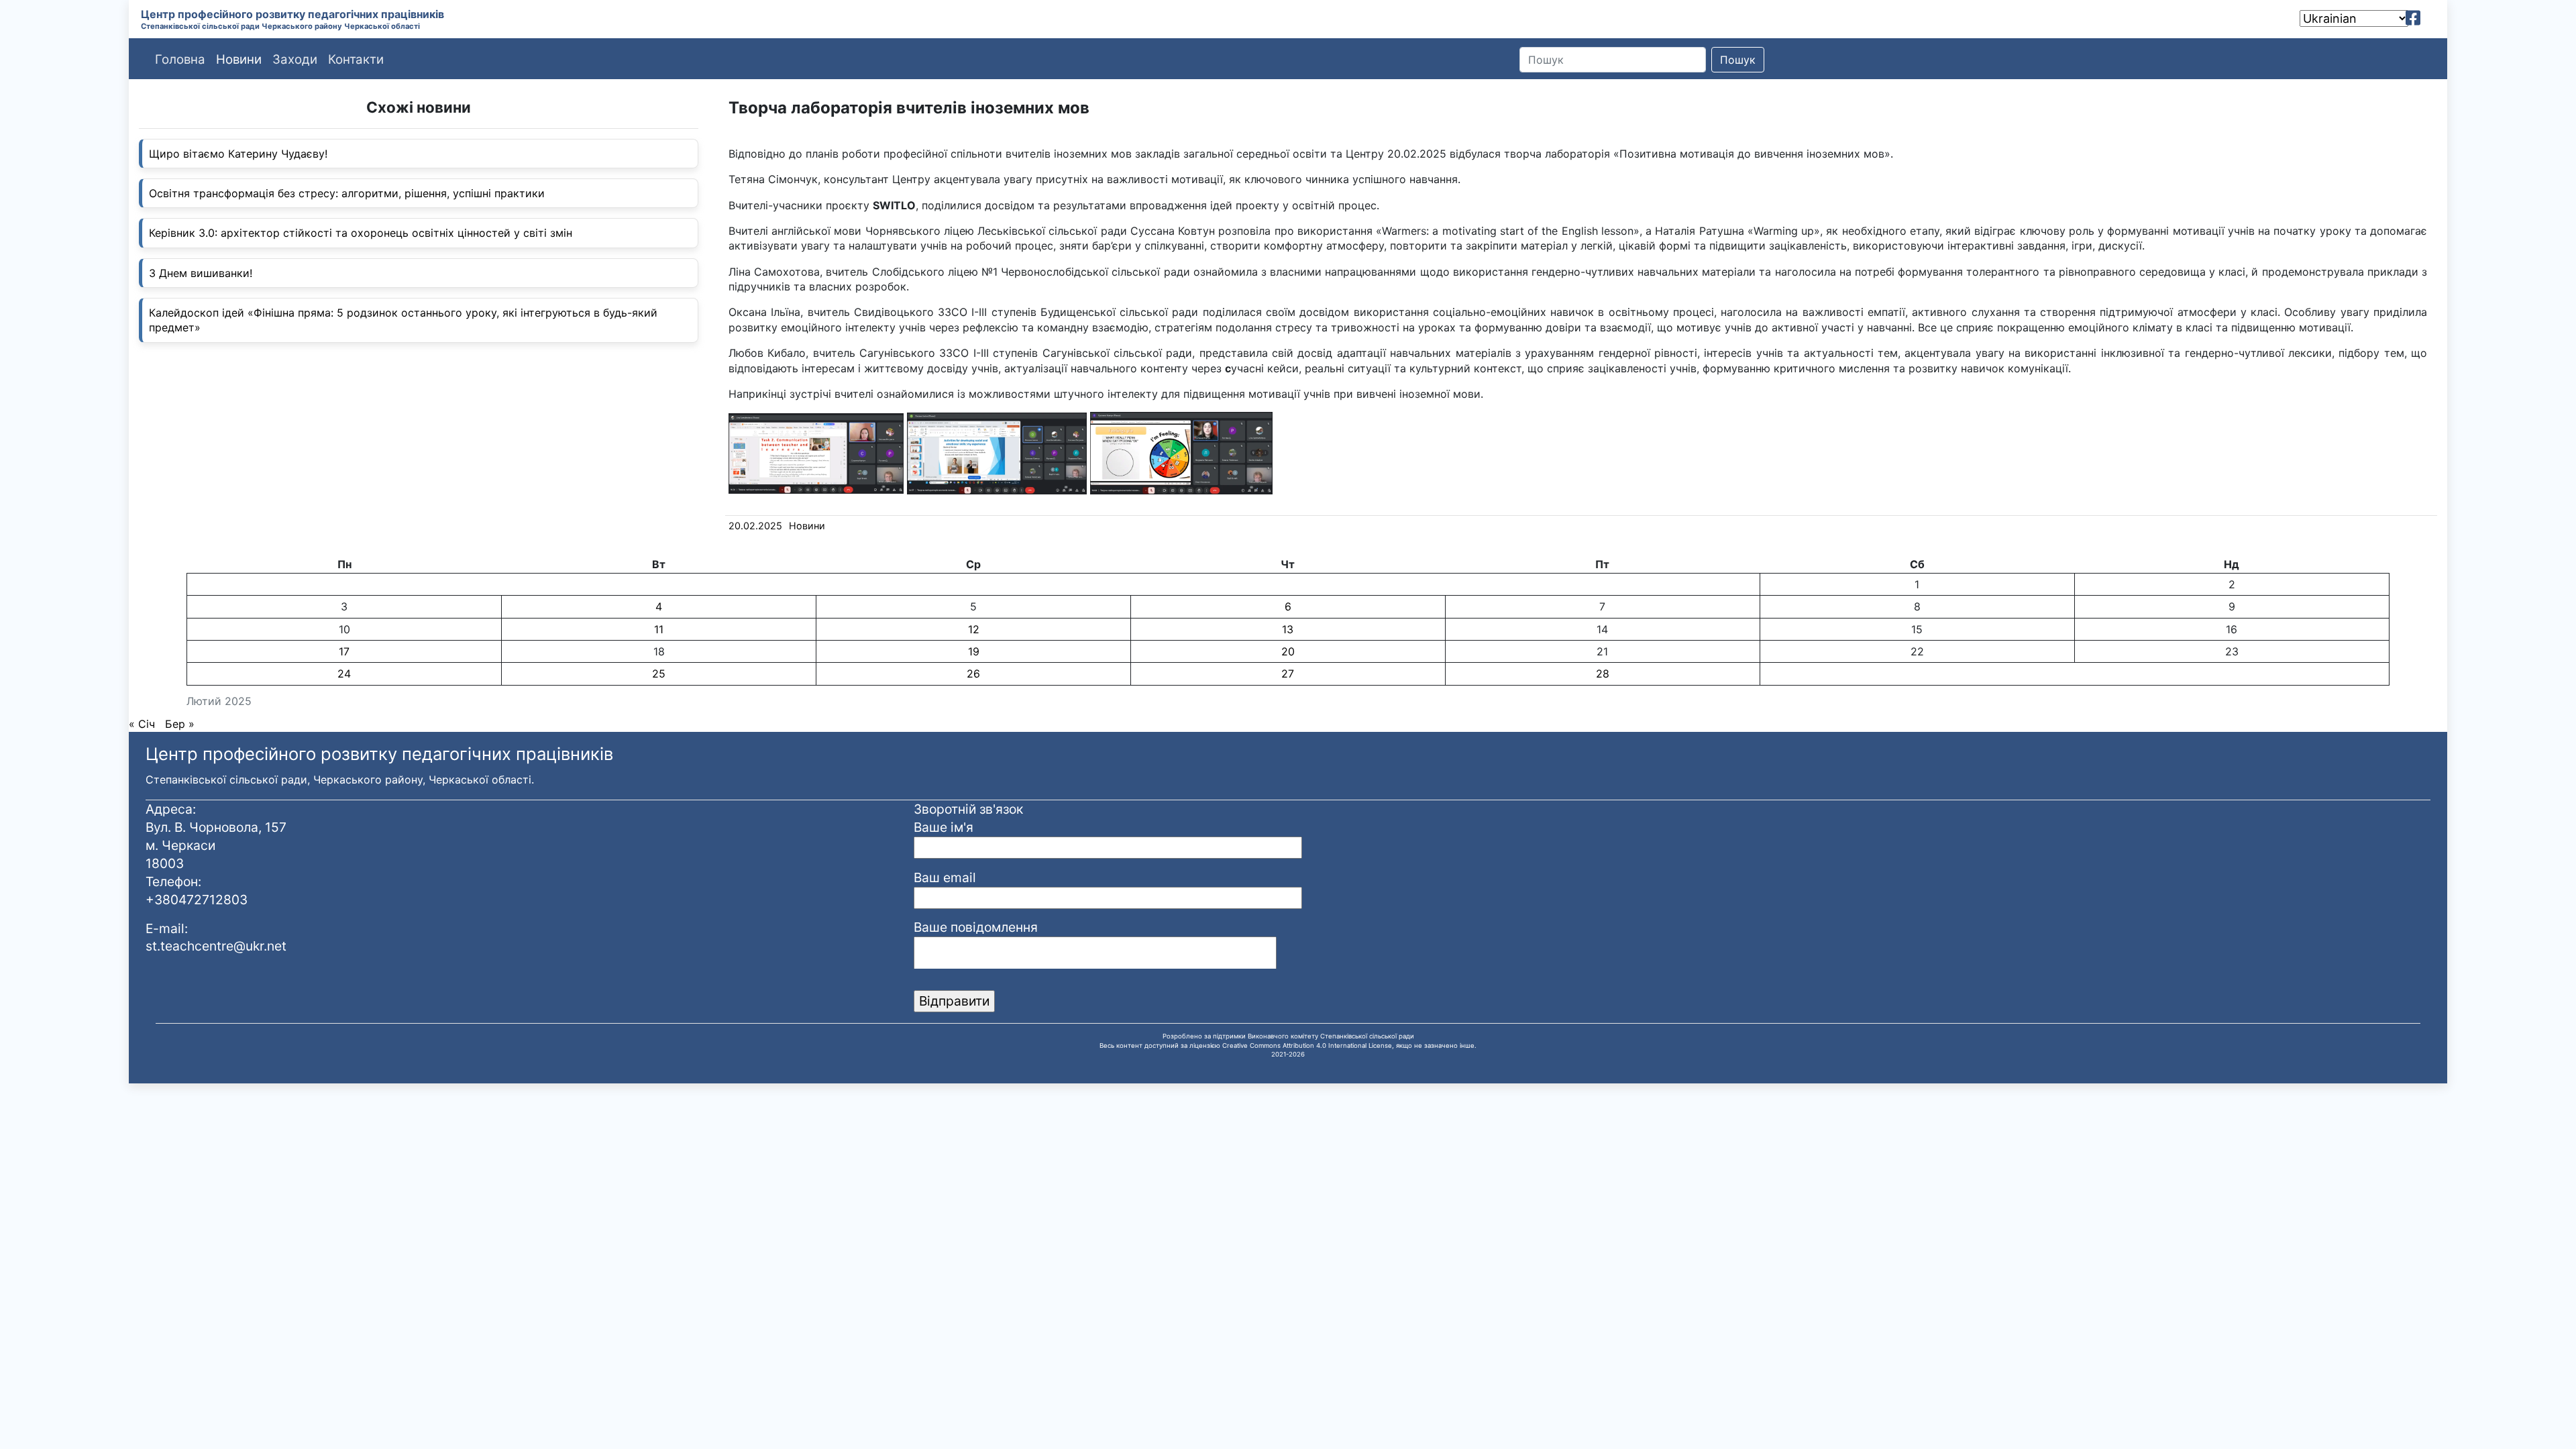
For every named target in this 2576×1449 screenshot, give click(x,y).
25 (659, 674)
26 (973, 674)
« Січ (142, 724)
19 (974, 651)
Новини (807, 526)
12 (974, 629)
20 (1288, 651)
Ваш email (945, 877)
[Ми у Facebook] (2413, 18)
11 (659, 629)
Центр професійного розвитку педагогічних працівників (292, 14)
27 (1288, 674)
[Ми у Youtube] (2432, 18)
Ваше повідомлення (976, 927)
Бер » (180, 724)
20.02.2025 (755, 526)
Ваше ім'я (944, 827)
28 (1603, 674)
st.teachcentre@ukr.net (216, 946)
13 (1288, 629)
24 (344, 674)
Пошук (1738, 60)
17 (344, 651)
